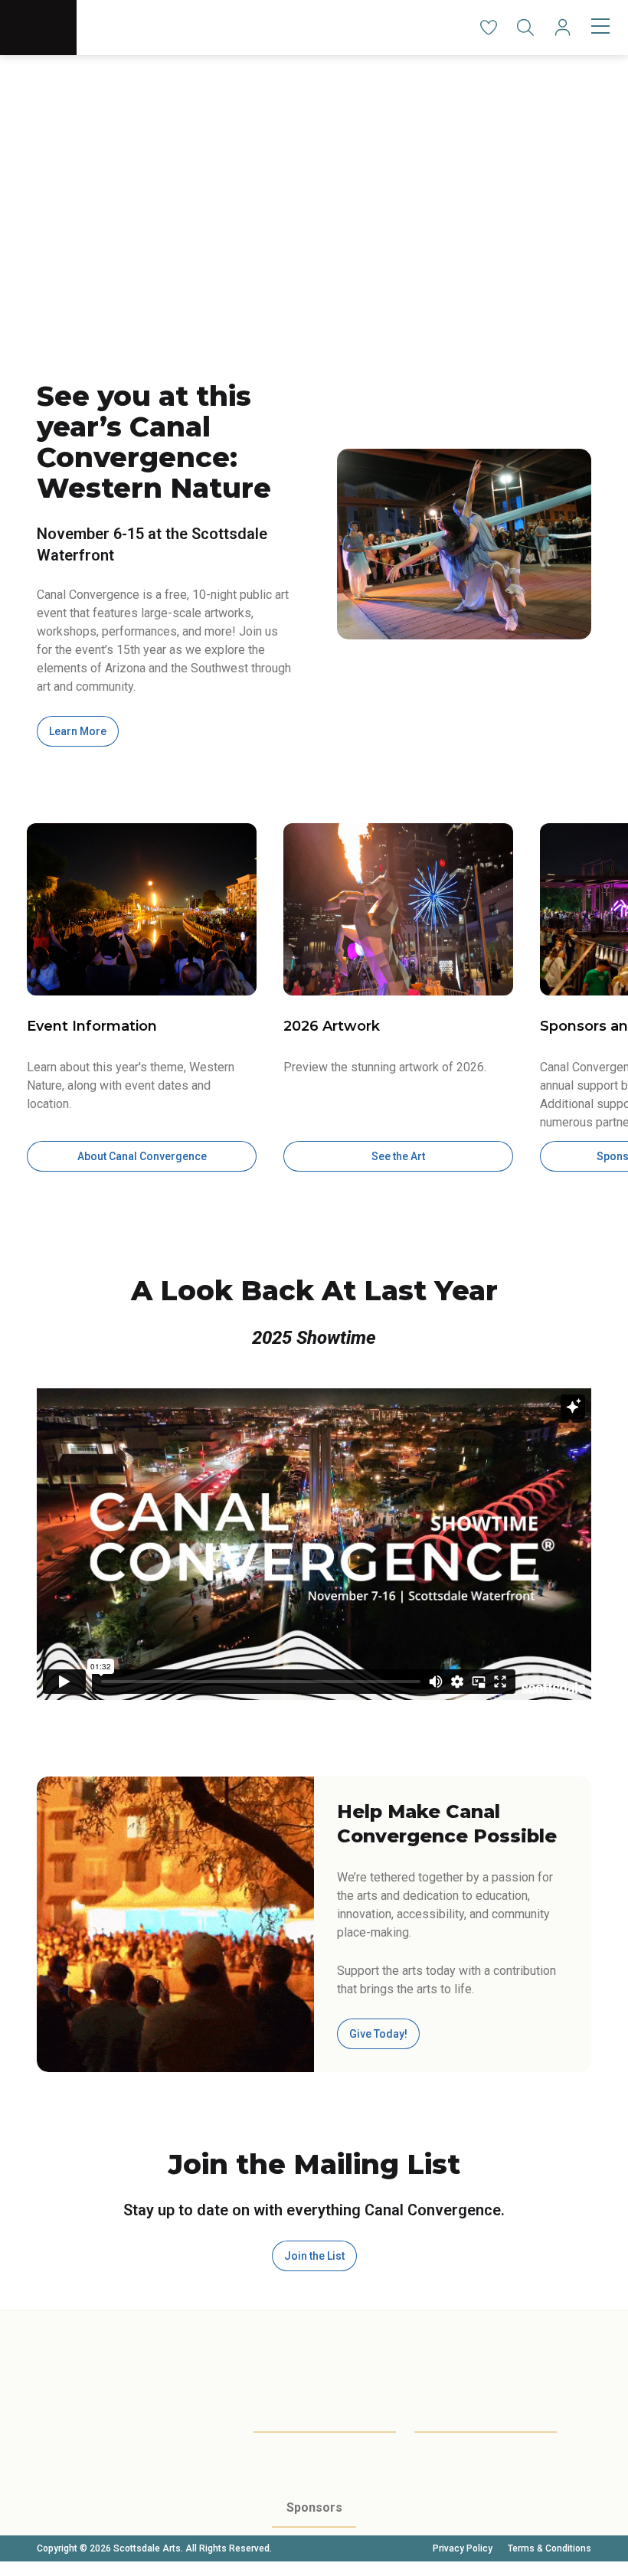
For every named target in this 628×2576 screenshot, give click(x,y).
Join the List (314, 2256)
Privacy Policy (463, 2548)
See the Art (398, 1156)
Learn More (78, 731)
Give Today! (378, 2034)
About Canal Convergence (142, 1156)
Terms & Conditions (549, 2548)
